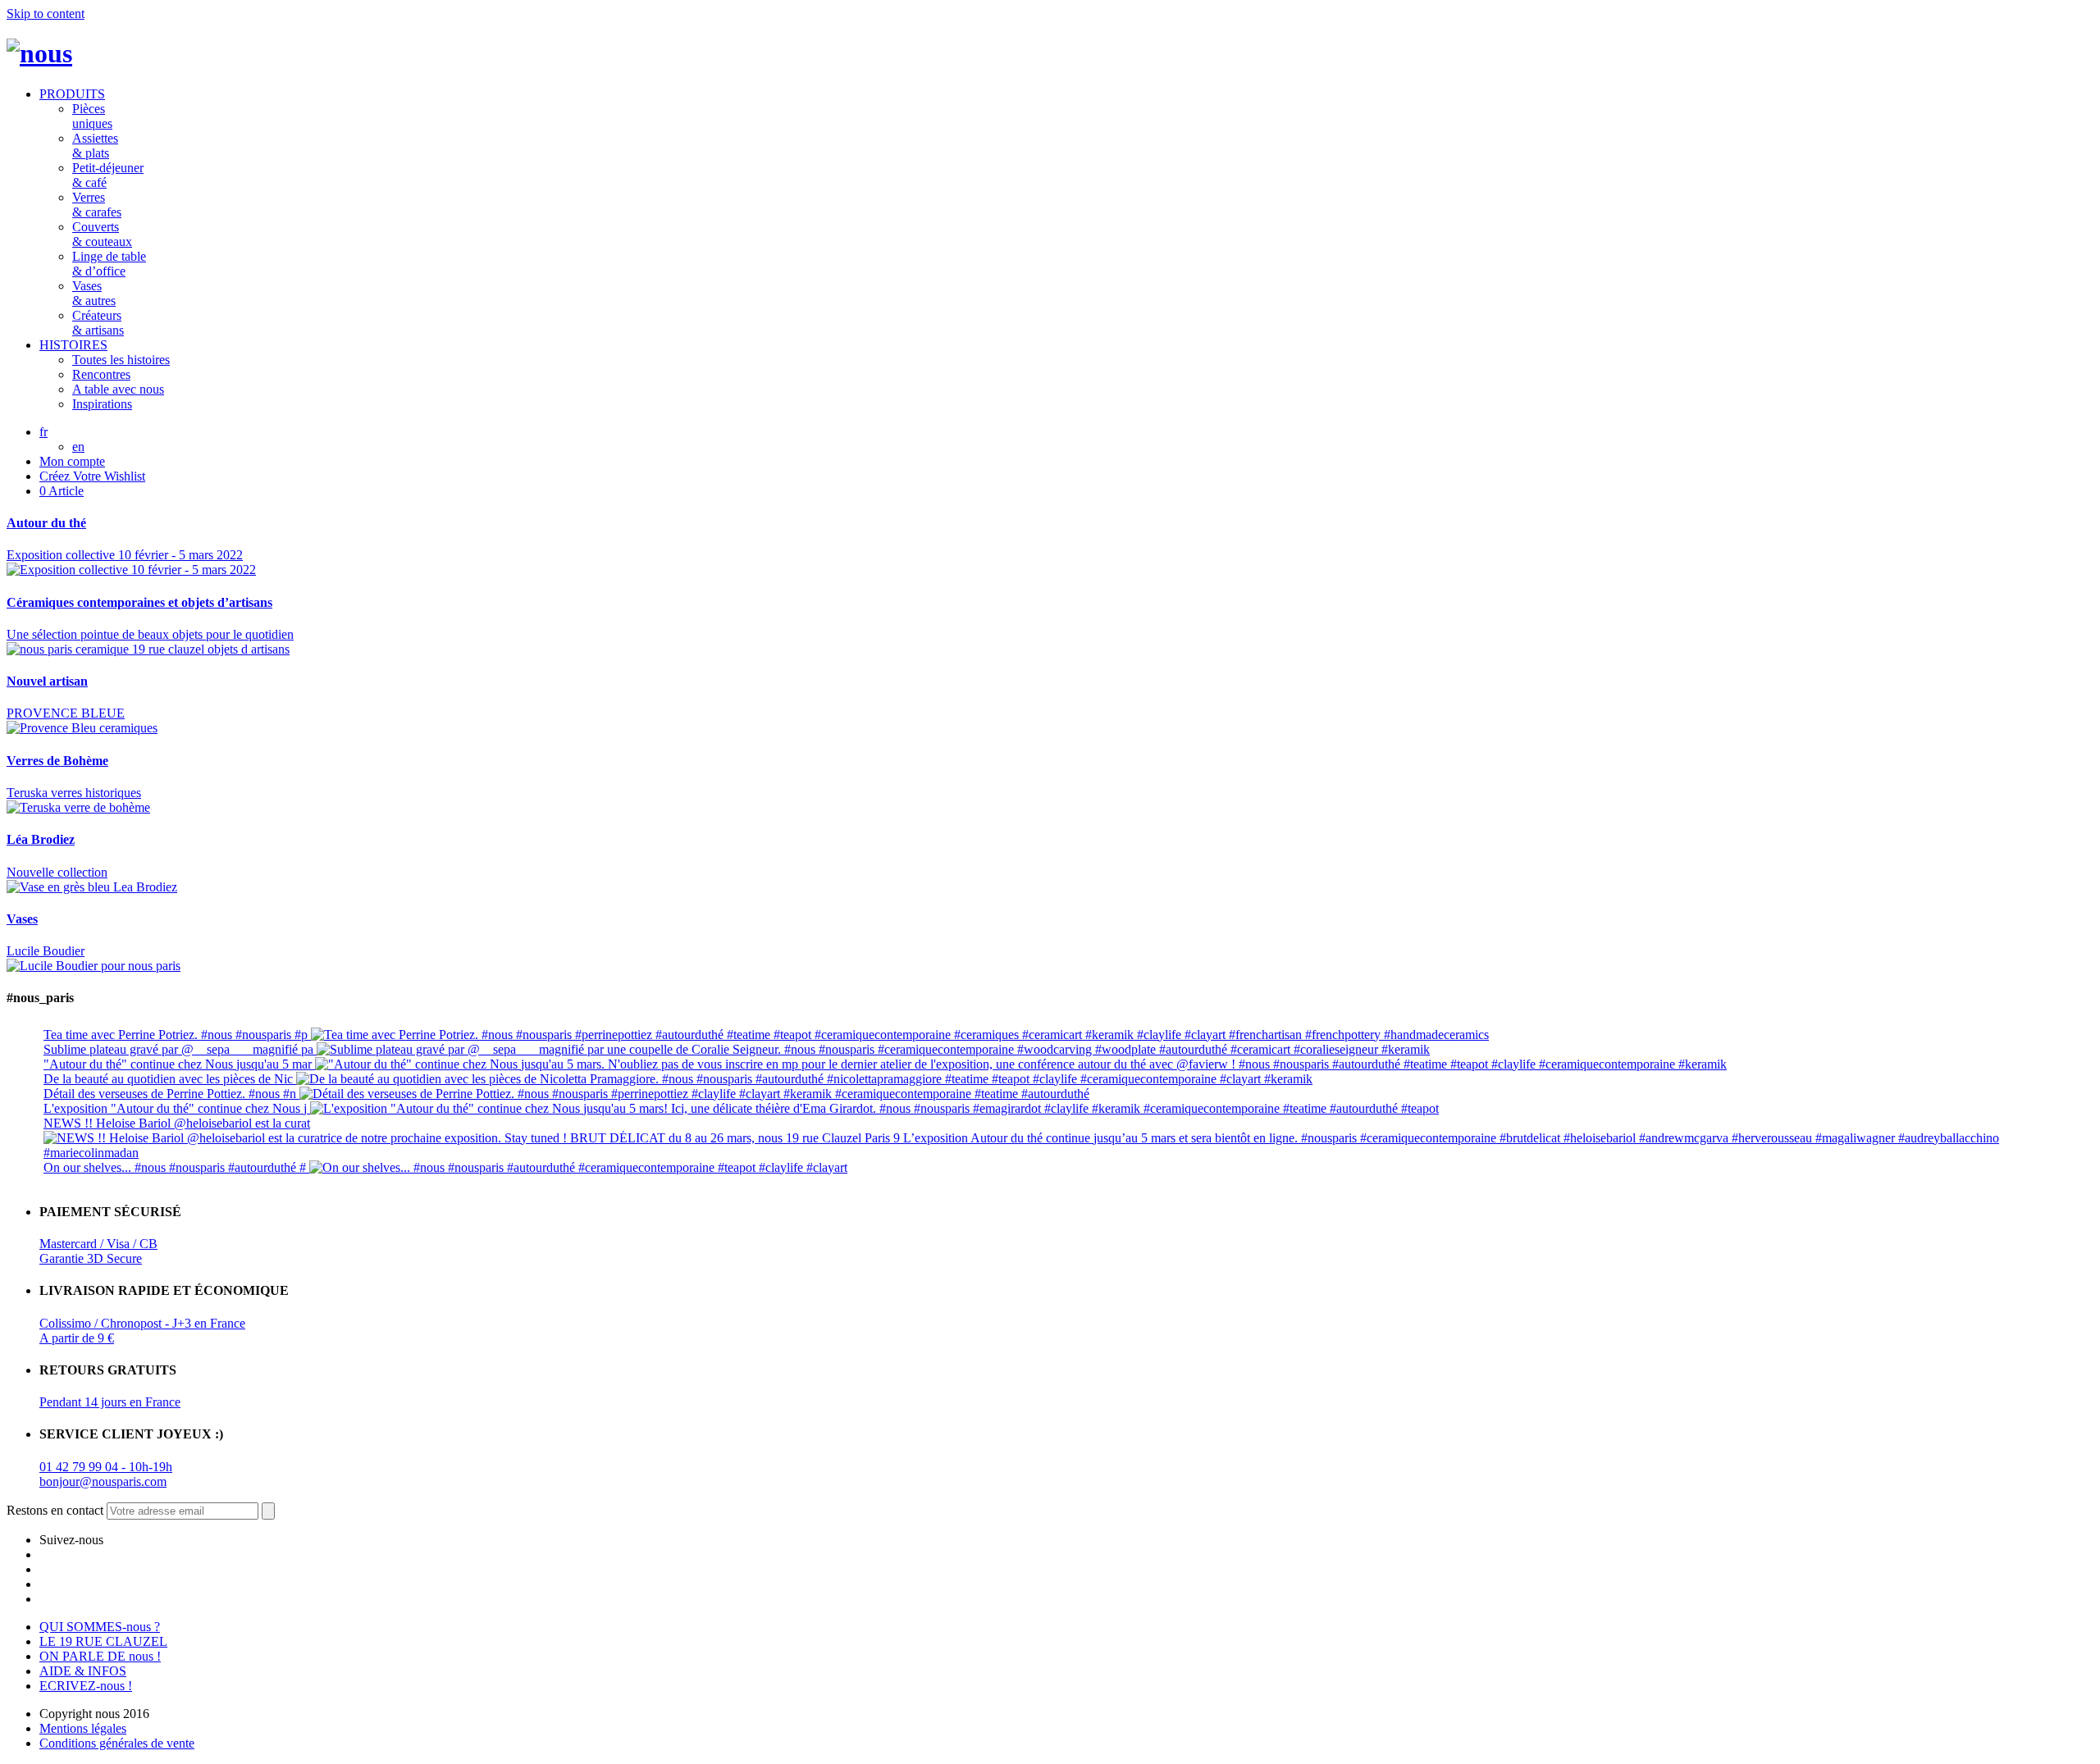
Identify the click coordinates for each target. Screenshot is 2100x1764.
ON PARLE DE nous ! (100, 1656)
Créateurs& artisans (98, 323)
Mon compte (72, 461)
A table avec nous (118, 389)
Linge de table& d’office (109, 264)
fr (43, 432)
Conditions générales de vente (117, 1743)
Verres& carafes (97, 205)
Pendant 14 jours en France (110, 1402)
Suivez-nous (71, 1540)
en (78, 447)
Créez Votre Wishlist (92, 476)
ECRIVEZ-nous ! (86, 1686)
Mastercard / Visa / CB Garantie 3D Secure (98, 1251)
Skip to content (46, 14)
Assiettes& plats (95, 146)
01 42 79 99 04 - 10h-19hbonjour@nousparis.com (106, 1474)
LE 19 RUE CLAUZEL (103, 1641)
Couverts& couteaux (102, 234)
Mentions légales (83, 1728)
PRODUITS (72, 94)
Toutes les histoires (121, 360)
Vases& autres (94, 293)
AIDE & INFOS (83, 1671)
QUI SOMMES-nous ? (100, 1627)
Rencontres (101, 374)
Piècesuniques (92, 116)
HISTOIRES (73, 345)
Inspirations (102, 404)
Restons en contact (55, 1510)
